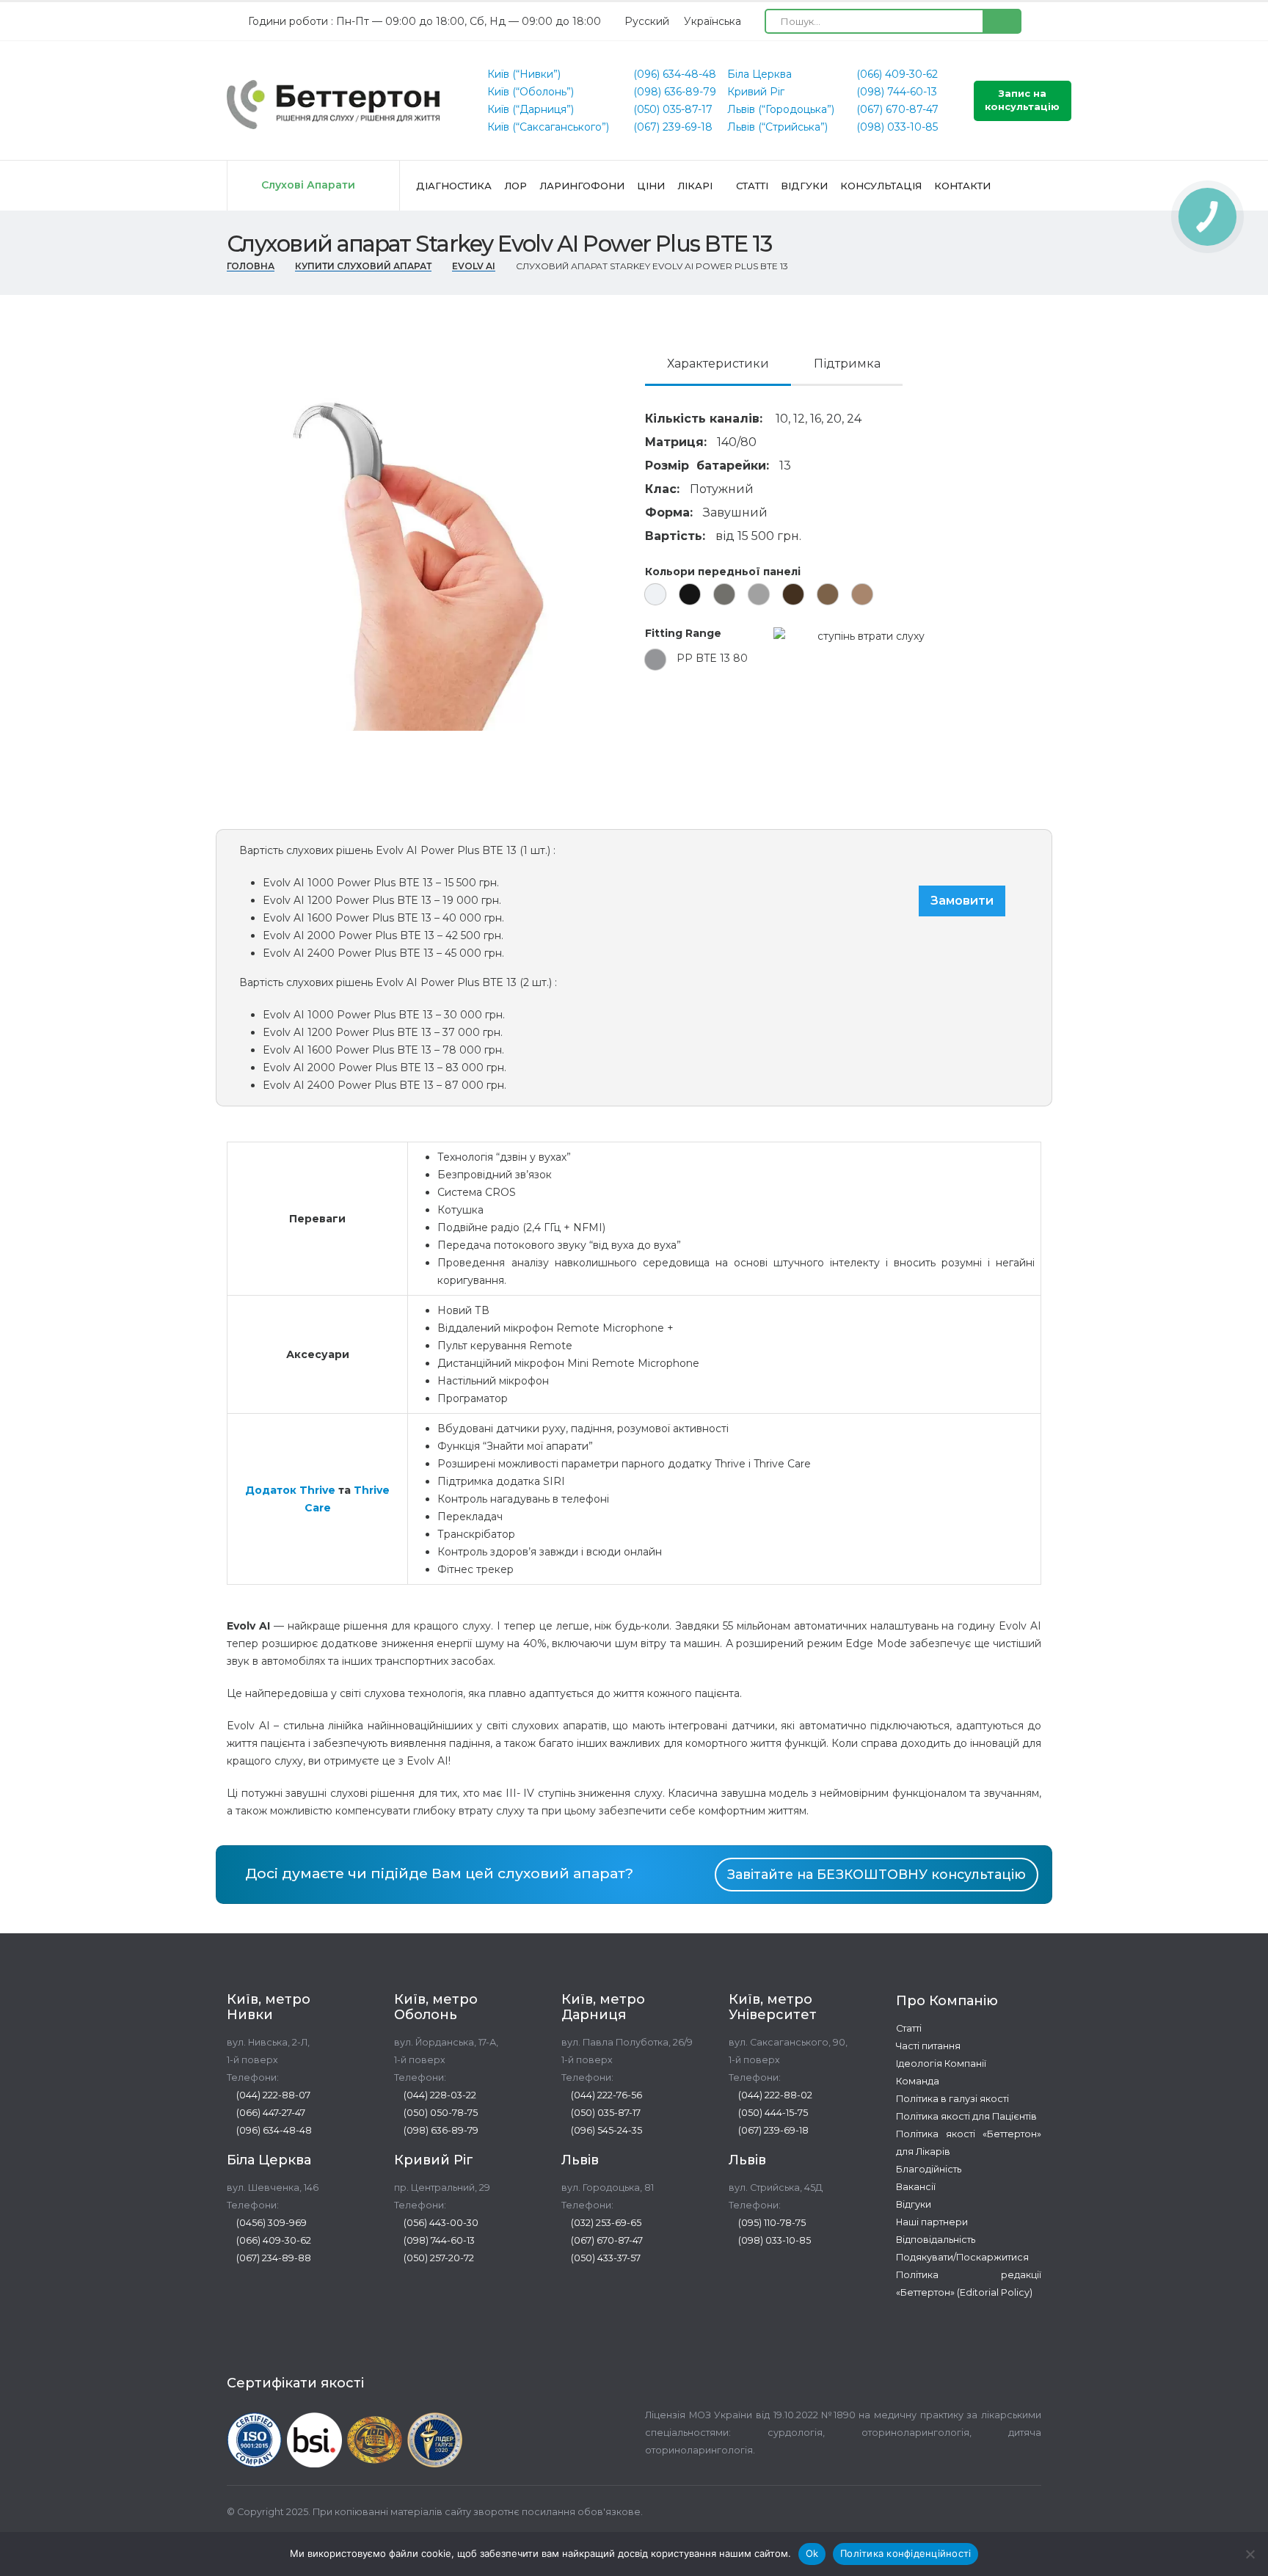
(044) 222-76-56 (605, 2095)
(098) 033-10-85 (896, 127)
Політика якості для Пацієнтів (966, 2116)
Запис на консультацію (1022, 100)
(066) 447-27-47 (270, 2113)
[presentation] (223, 525)
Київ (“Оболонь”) (531, 92)
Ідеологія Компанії (941, 2064)
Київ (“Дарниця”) (531, 109)
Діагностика (454, 186)
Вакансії (916, 2187)
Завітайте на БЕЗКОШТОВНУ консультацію (877, 1874)
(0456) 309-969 (270, 2223)
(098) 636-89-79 (673, 92)
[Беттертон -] (333, 105)
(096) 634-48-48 (673, 74)
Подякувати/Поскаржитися (962, 2257)
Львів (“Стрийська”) (777, 127)
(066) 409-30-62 (896, 74)
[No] (1250, 2554)
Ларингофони (582, 186)
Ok (812, 2553)
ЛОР (515, 186)
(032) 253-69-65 (605, 2223)
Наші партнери (932, 2222)
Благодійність (929, 2169)
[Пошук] (1001, 21)
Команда (918, 2081)
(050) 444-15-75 (772, 2113)
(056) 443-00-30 (440, 2223)
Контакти (962, 186)
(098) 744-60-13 (895, 92)
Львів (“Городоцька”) (781, 109)
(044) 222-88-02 (774, 2095)
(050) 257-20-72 (438, 2258)
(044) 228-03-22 (439, 2095)
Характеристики (718, 364)
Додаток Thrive (290, 1490)
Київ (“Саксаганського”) (548, 127)
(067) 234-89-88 (273, 2258)
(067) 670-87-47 (896, 109)
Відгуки (804, 186)
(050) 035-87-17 (671, 109)
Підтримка (847, 364)
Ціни (651, 186)
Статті (752, 186)
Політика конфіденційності (906, 2553)
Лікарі (695, 186)
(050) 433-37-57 (605, 2258)
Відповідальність (936, 2240)
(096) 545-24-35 (605, 2130)
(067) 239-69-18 (671, 127)
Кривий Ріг (756, 92)
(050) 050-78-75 (440, 2113)
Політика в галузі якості (952, 2099)
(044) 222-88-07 (272, 2095)
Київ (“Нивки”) (524, 74)
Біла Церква (759, 74)
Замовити (962, 901)
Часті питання (928, 2046)
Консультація (881, 186)
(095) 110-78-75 (771, 2223)
